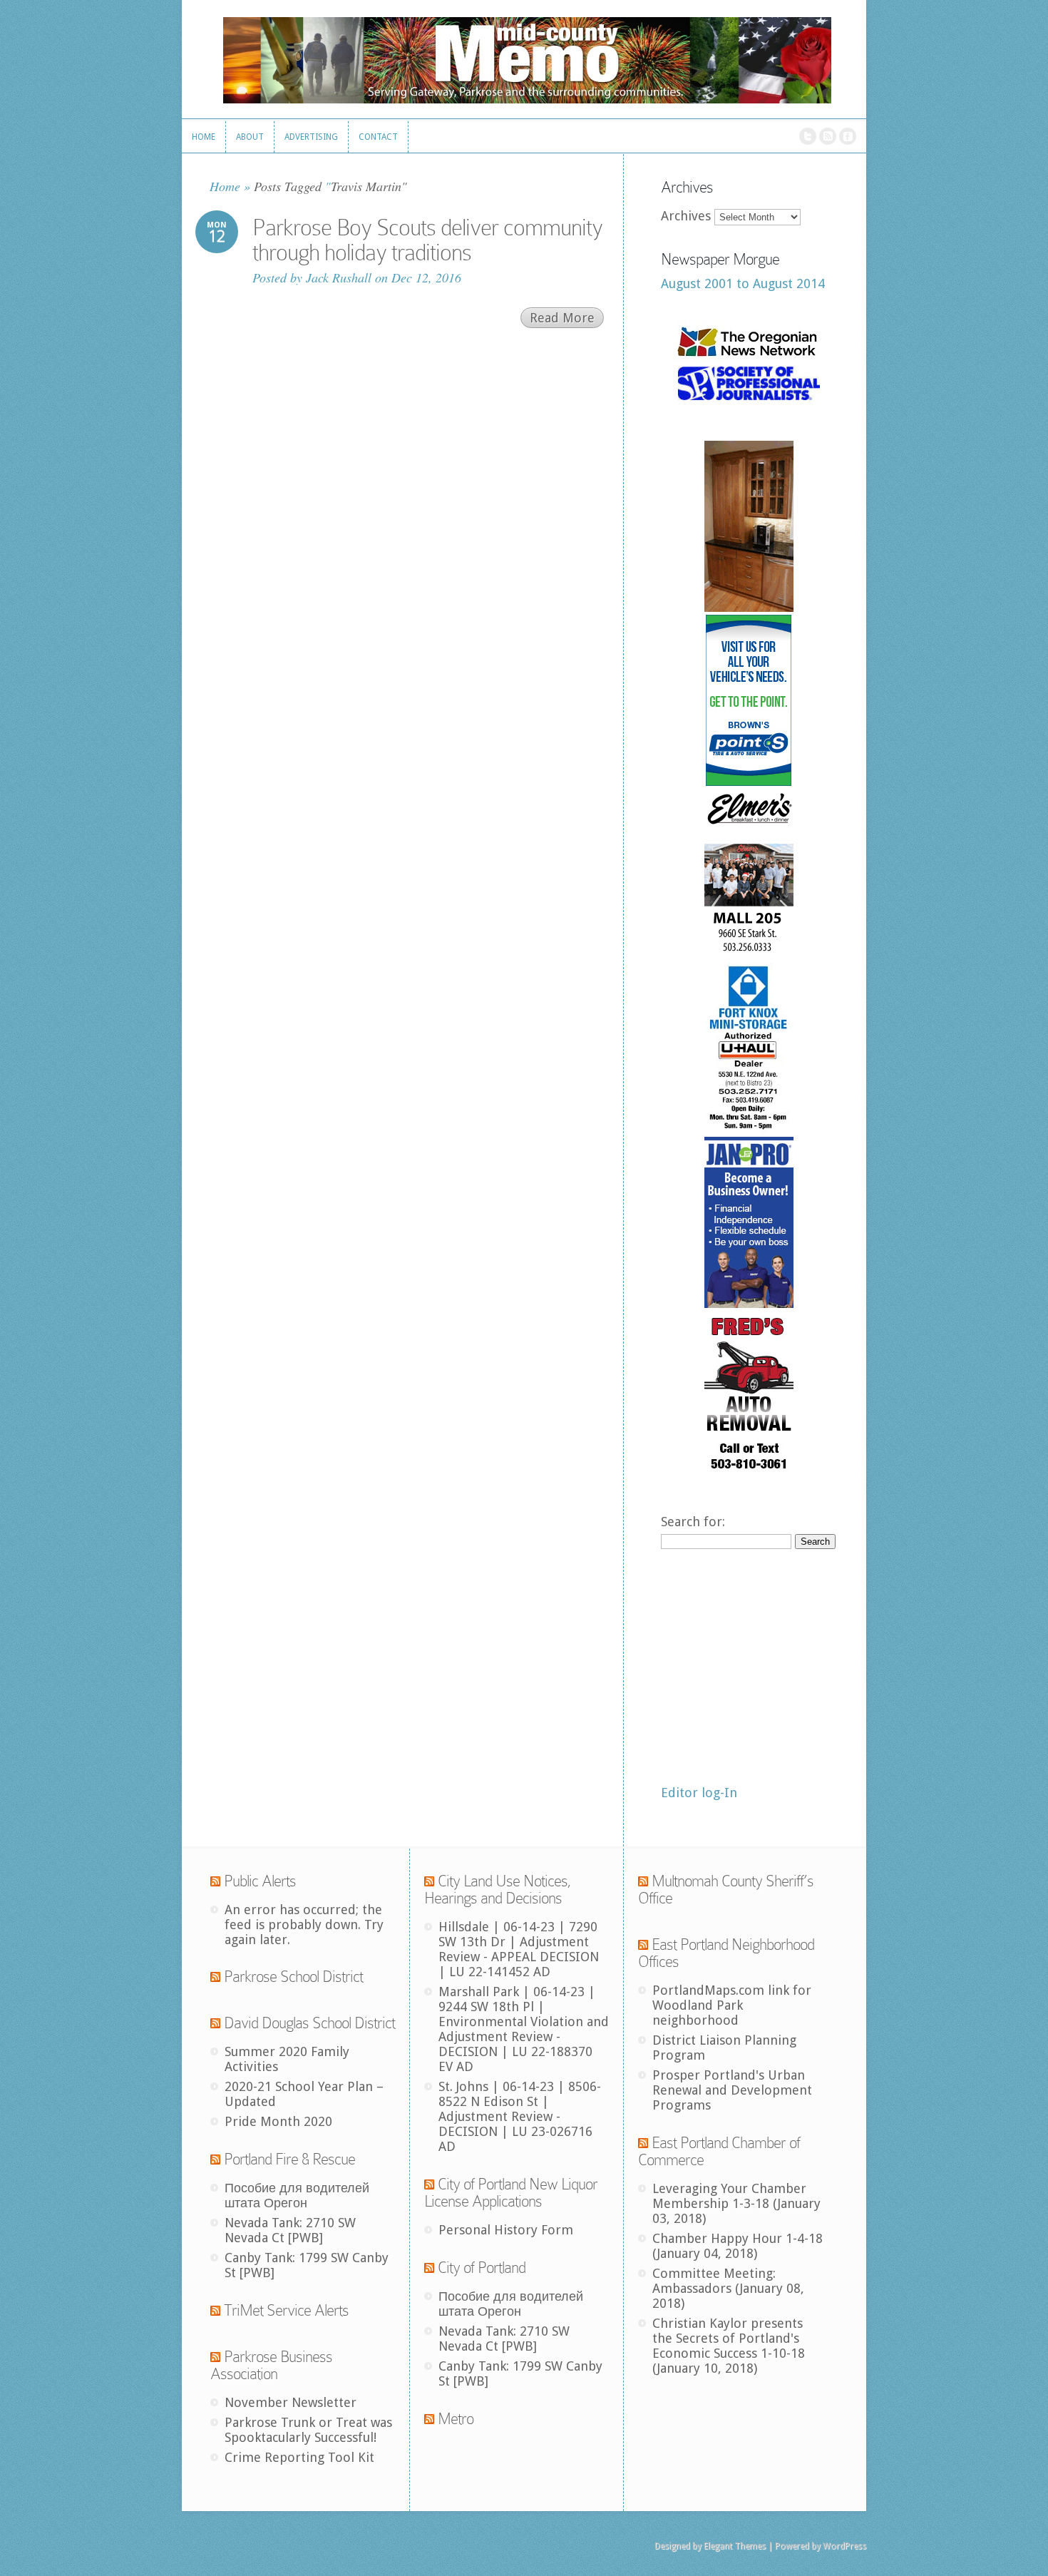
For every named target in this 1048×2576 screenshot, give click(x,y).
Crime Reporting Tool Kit (299, 2457)
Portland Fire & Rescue (289, 2159)
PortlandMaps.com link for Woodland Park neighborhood (732, 2005)
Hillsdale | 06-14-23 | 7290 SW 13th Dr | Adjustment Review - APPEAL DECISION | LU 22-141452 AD (519, 1949)
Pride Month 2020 (278, 2121)
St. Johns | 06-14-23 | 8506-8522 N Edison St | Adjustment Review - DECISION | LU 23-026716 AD (520, 2116)
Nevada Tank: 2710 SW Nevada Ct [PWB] (290, 2230)
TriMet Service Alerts (286, 2310)
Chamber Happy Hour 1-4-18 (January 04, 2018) (738, 2246)
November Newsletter (291, 2402)
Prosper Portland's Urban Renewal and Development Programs (732, 2090)
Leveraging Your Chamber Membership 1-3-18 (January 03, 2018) (736, 2203)
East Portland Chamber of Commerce (719, 2151)
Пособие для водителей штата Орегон (297, 2195)
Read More (562, 318)
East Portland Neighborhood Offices (726, 1953)
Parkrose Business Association (271, 2365)
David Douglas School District (309, 2023)
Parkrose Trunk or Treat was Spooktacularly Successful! (308, 2430)
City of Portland (482, 2268)
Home (225, 186)
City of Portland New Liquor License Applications (511, 2193)
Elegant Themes (735, 2546)
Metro (456, 2419)
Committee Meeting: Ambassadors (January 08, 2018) (728, 2288)
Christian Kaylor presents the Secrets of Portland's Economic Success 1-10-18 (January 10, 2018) (729, 2346)
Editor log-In (699, 1793)
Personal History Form (506, 2230)
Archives (686, 216)
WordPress (844, 2546)
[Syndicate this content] (215, 1881)
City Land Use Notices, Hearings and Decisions (498, 1890)
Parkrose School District (293, 1977)
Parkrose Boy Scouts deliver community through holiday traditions (427, 240)
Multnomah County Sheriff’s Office (726, 1890)
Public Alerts (260, 1881)
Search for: (693, 1522)
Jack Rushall (339, 277)
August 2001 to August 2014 (743, 283)
